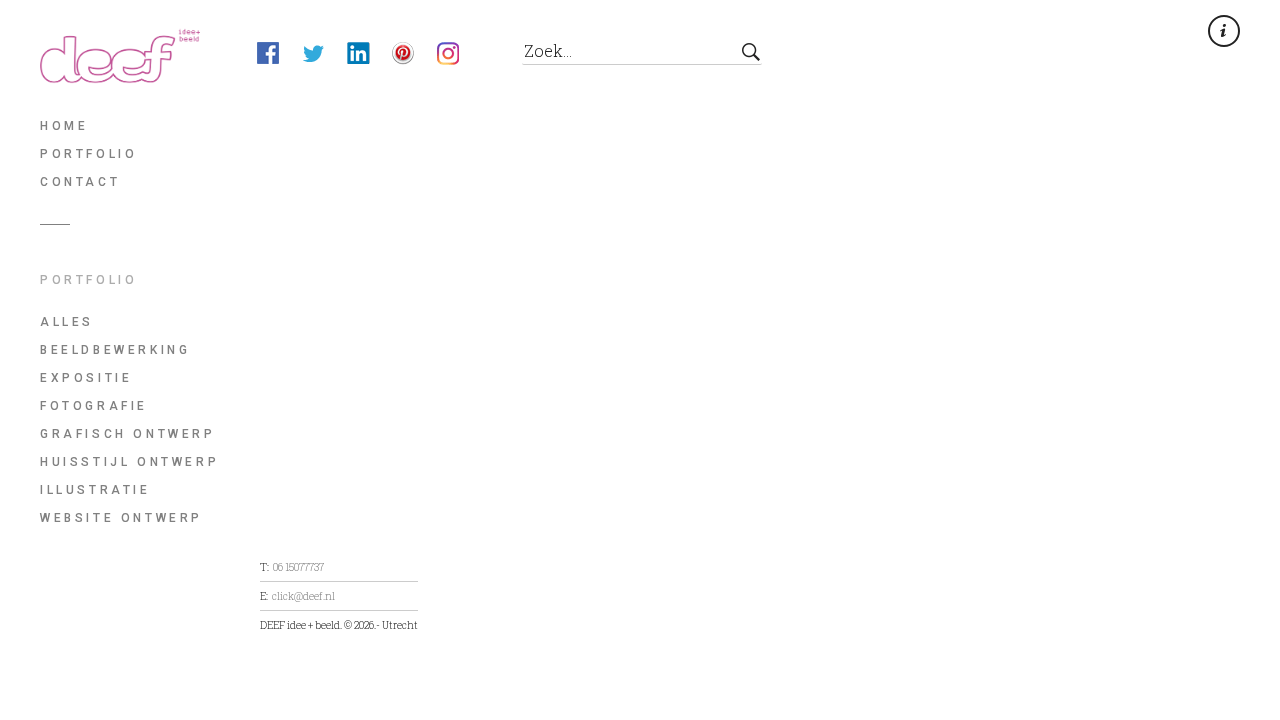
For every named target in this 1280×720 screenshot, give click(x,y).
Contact (80, 182)
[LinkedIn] (369, 56)
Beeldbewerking (115, 350)
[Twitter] (324, 56)
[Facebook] (279, 56)
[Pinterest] (414, 56)
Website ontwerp (121, 518)
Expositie (86, 378)
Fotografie (94, 406)
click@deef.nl (303, 596)
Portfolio (88, 154)
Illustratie (95, 490)
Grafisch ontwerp (128, 434)
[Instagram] (459, 56)
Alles (67, 322)
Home (64, 126)
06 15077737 (298, 567)
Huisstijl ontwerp (129, 462)
